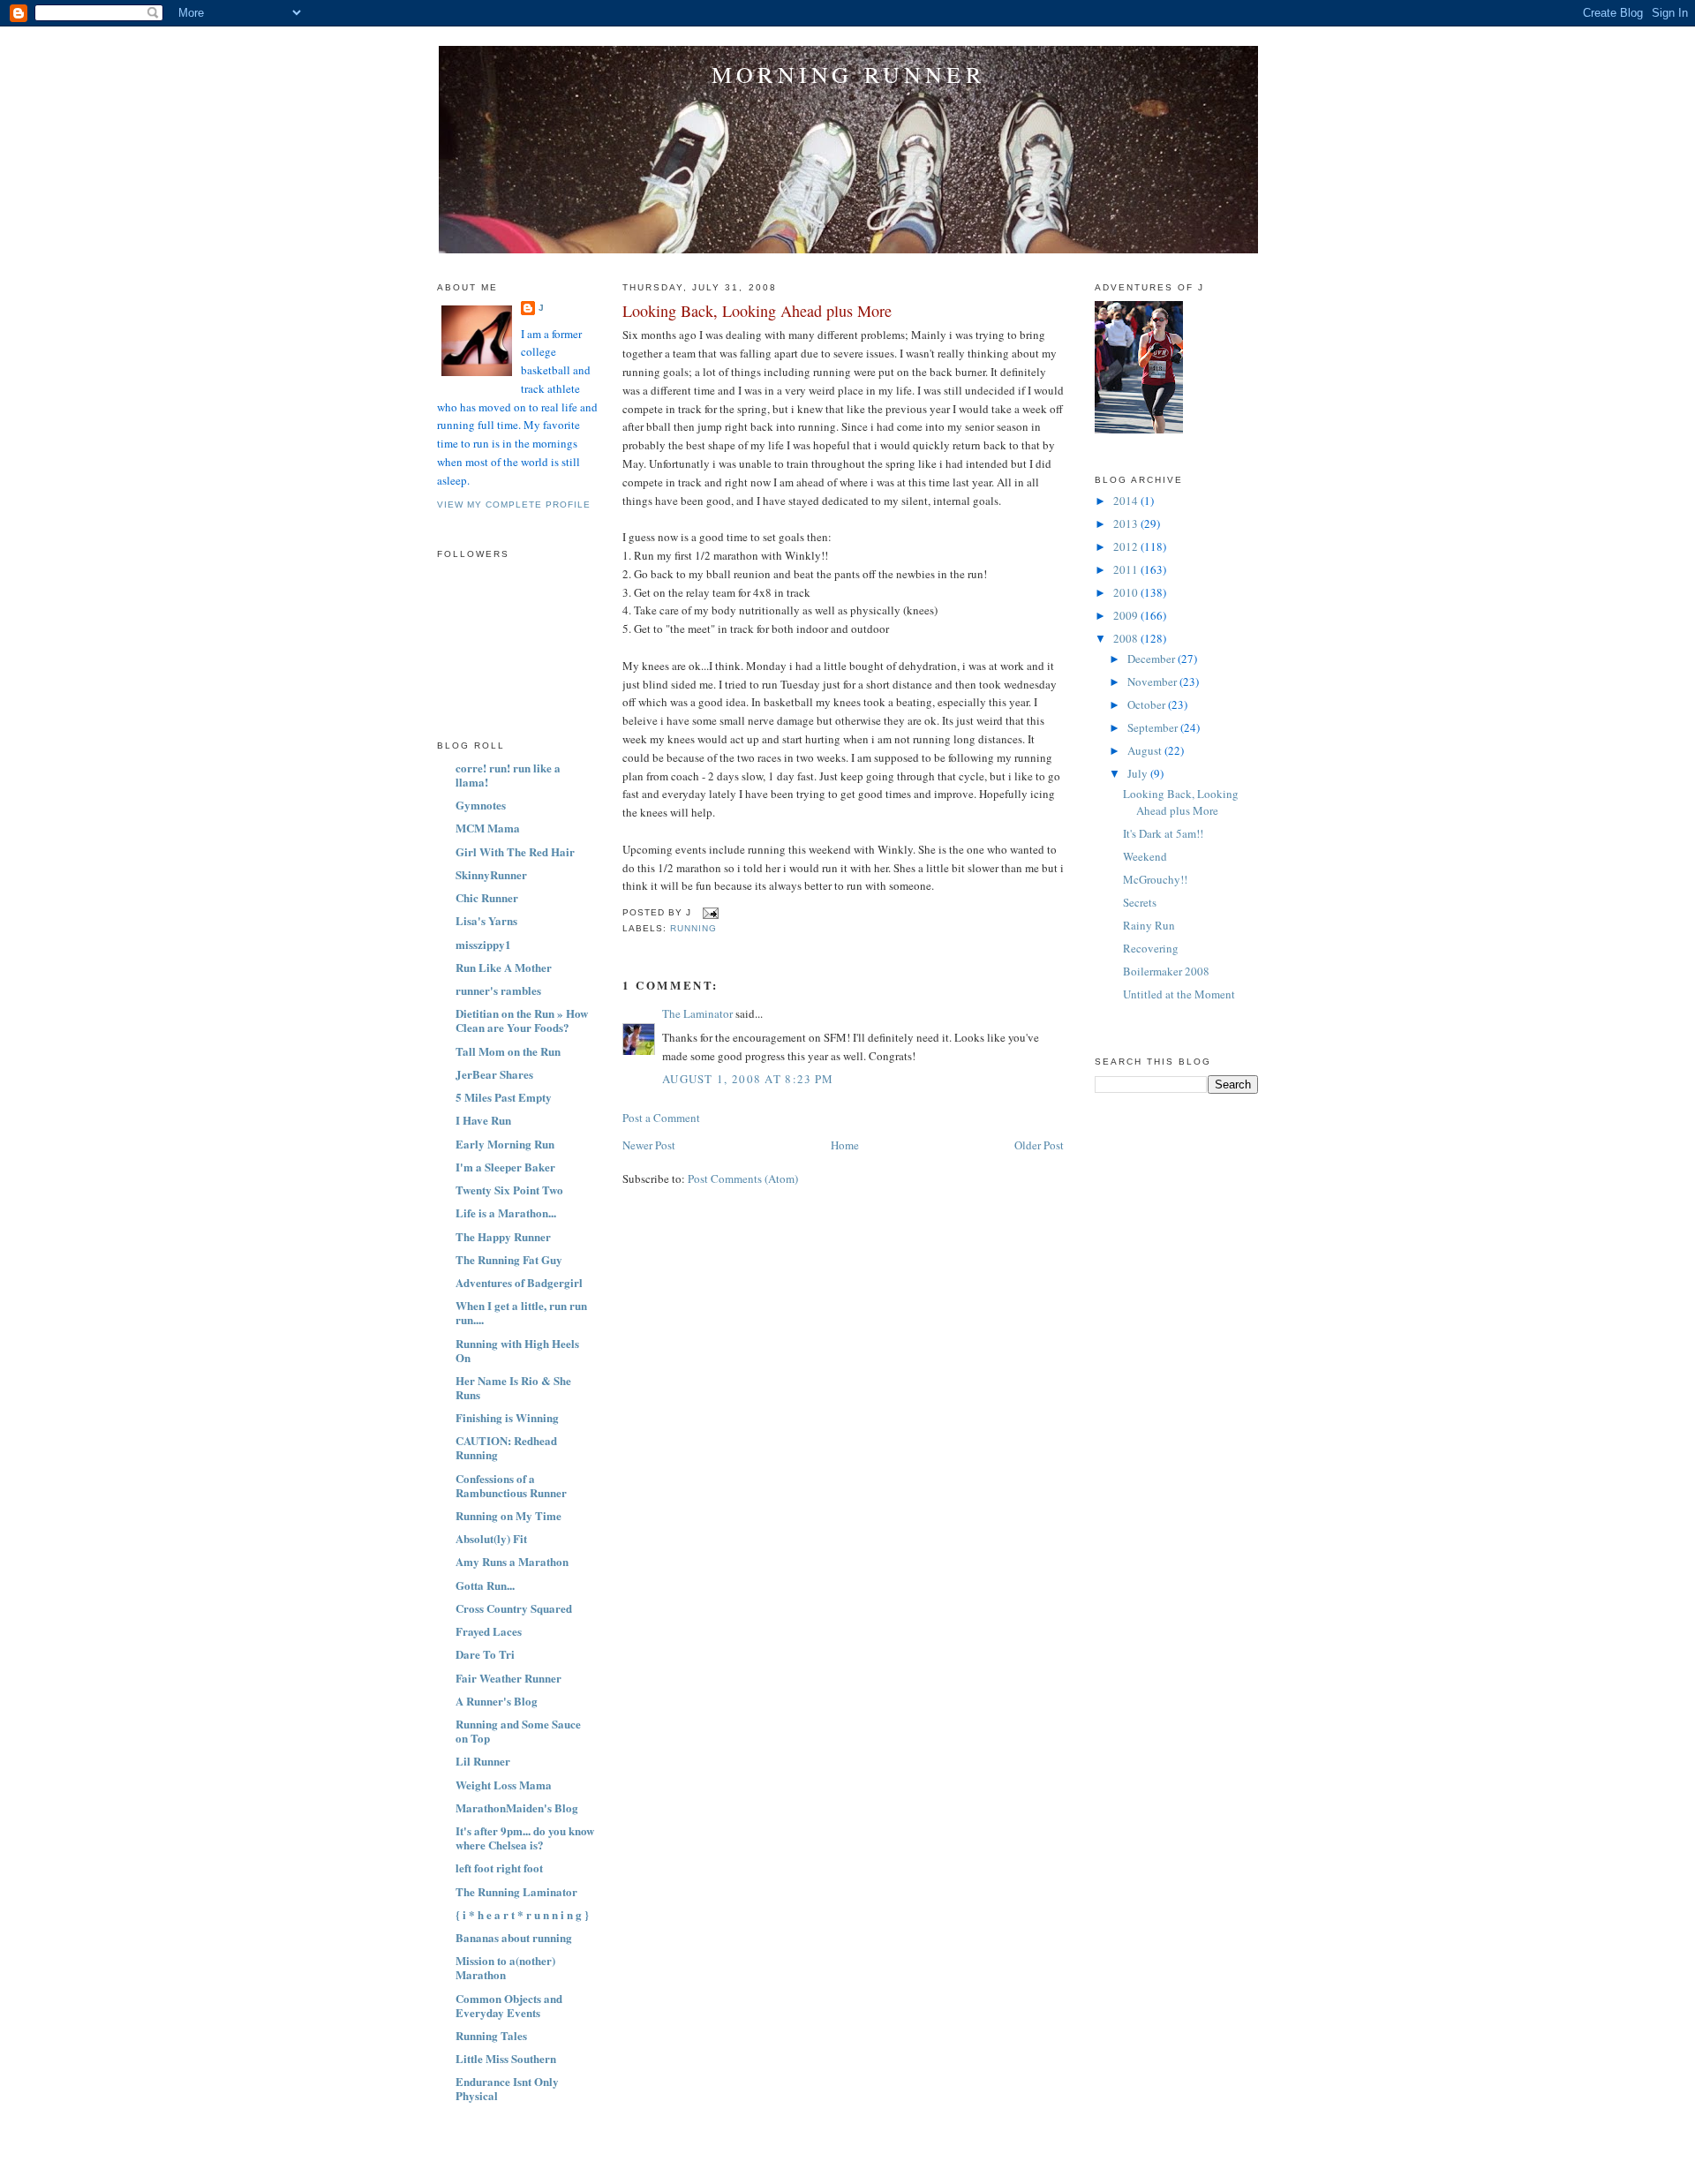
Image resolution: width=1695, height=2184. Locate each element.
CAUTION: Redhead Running (506, 1447)
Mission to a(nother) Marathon (505, 1967)
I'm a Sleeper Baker (505, 1167)
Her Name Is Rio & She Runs (513, 1387)
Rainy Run (1149, 925)
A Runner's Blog (497, 1701)
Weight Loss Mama (504, 1785)
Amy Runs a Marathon (512, 1561)
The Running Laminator (516, 1891)
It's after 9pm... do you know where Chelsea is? (525, 1838)
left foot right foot (499, 1868)
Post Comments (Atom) (743, 1179)
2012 (1127, 546)
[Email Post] (708, 912)
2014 (1127, 501)
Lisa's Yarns (486, 920)
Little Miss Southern (506, 2058)
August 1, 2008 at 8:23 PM (748, 1079)
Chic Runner (487, 897)
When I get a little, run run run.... (521, 1312)
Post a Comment (661, 1118)
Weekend (1145, 856)
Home (845, 1145)
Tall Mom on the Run (508, 1051)
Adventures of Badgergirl (519, 1282)
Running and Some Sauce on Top (518, 1731)
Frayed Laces (489, 1631)
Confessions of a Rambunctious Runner (511, 1485)
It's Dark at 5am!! (1163, 833)
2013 (1127, 523)
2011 (1127, 569)
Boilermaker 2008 (1166, 971)
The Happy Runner (503, 1236)
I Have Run (483, 1120)
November (1153, 682)
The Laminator (697, 1013)
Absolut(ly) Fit (491, 1538)
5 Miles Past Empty (504, 1097)
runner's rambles (498, 990)
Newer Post (649, 1145)
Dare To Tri (485, 1654)
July (1139, 773)
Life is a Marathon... (506, 1212)
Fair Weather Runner (508, 1678)
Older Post (1039, 1145)
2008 (1127, 638)
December (1153, 659)
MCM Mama (488, 828)
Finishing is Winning (507, 1417)
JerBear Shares (494, 1074)
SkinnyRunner (491, 874)
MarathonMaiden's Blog (517, 1807)
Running (693, 928)
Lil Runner (483, 1761)
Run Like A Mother (504, 967)
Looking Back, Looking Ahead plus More (757, 311)
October (1148, 704)
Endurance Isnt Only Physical (507, 2088)
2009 (1127, 615)
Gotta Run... (485, 1585)
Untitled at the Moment (1179, 994)
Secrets (1140, 902)
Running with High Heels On (517, 1350)
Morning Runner (848, 74)
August (1146, 750)
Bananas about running (514, 1937)
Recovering (1151, 948)
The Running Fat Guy (509, 1259)
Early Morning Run (505, 1144)
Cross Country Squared (514, 1608)
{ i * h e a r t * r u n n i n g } (522, 1914)
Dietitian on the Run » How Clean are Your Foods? (522, 1020)
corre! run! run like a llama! (508, 775)
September (1154, 727)
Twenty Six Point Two (509, 1190)
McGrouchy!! (1155, 879)
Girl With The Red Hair (515, 851)
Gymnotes (481, 805)
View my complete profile (514, 505)
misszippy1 (483, 944)
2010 (1127, 592)
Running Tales (491, 2035)
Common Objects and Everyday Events (509, 2005)
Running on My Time (508, 1515)
